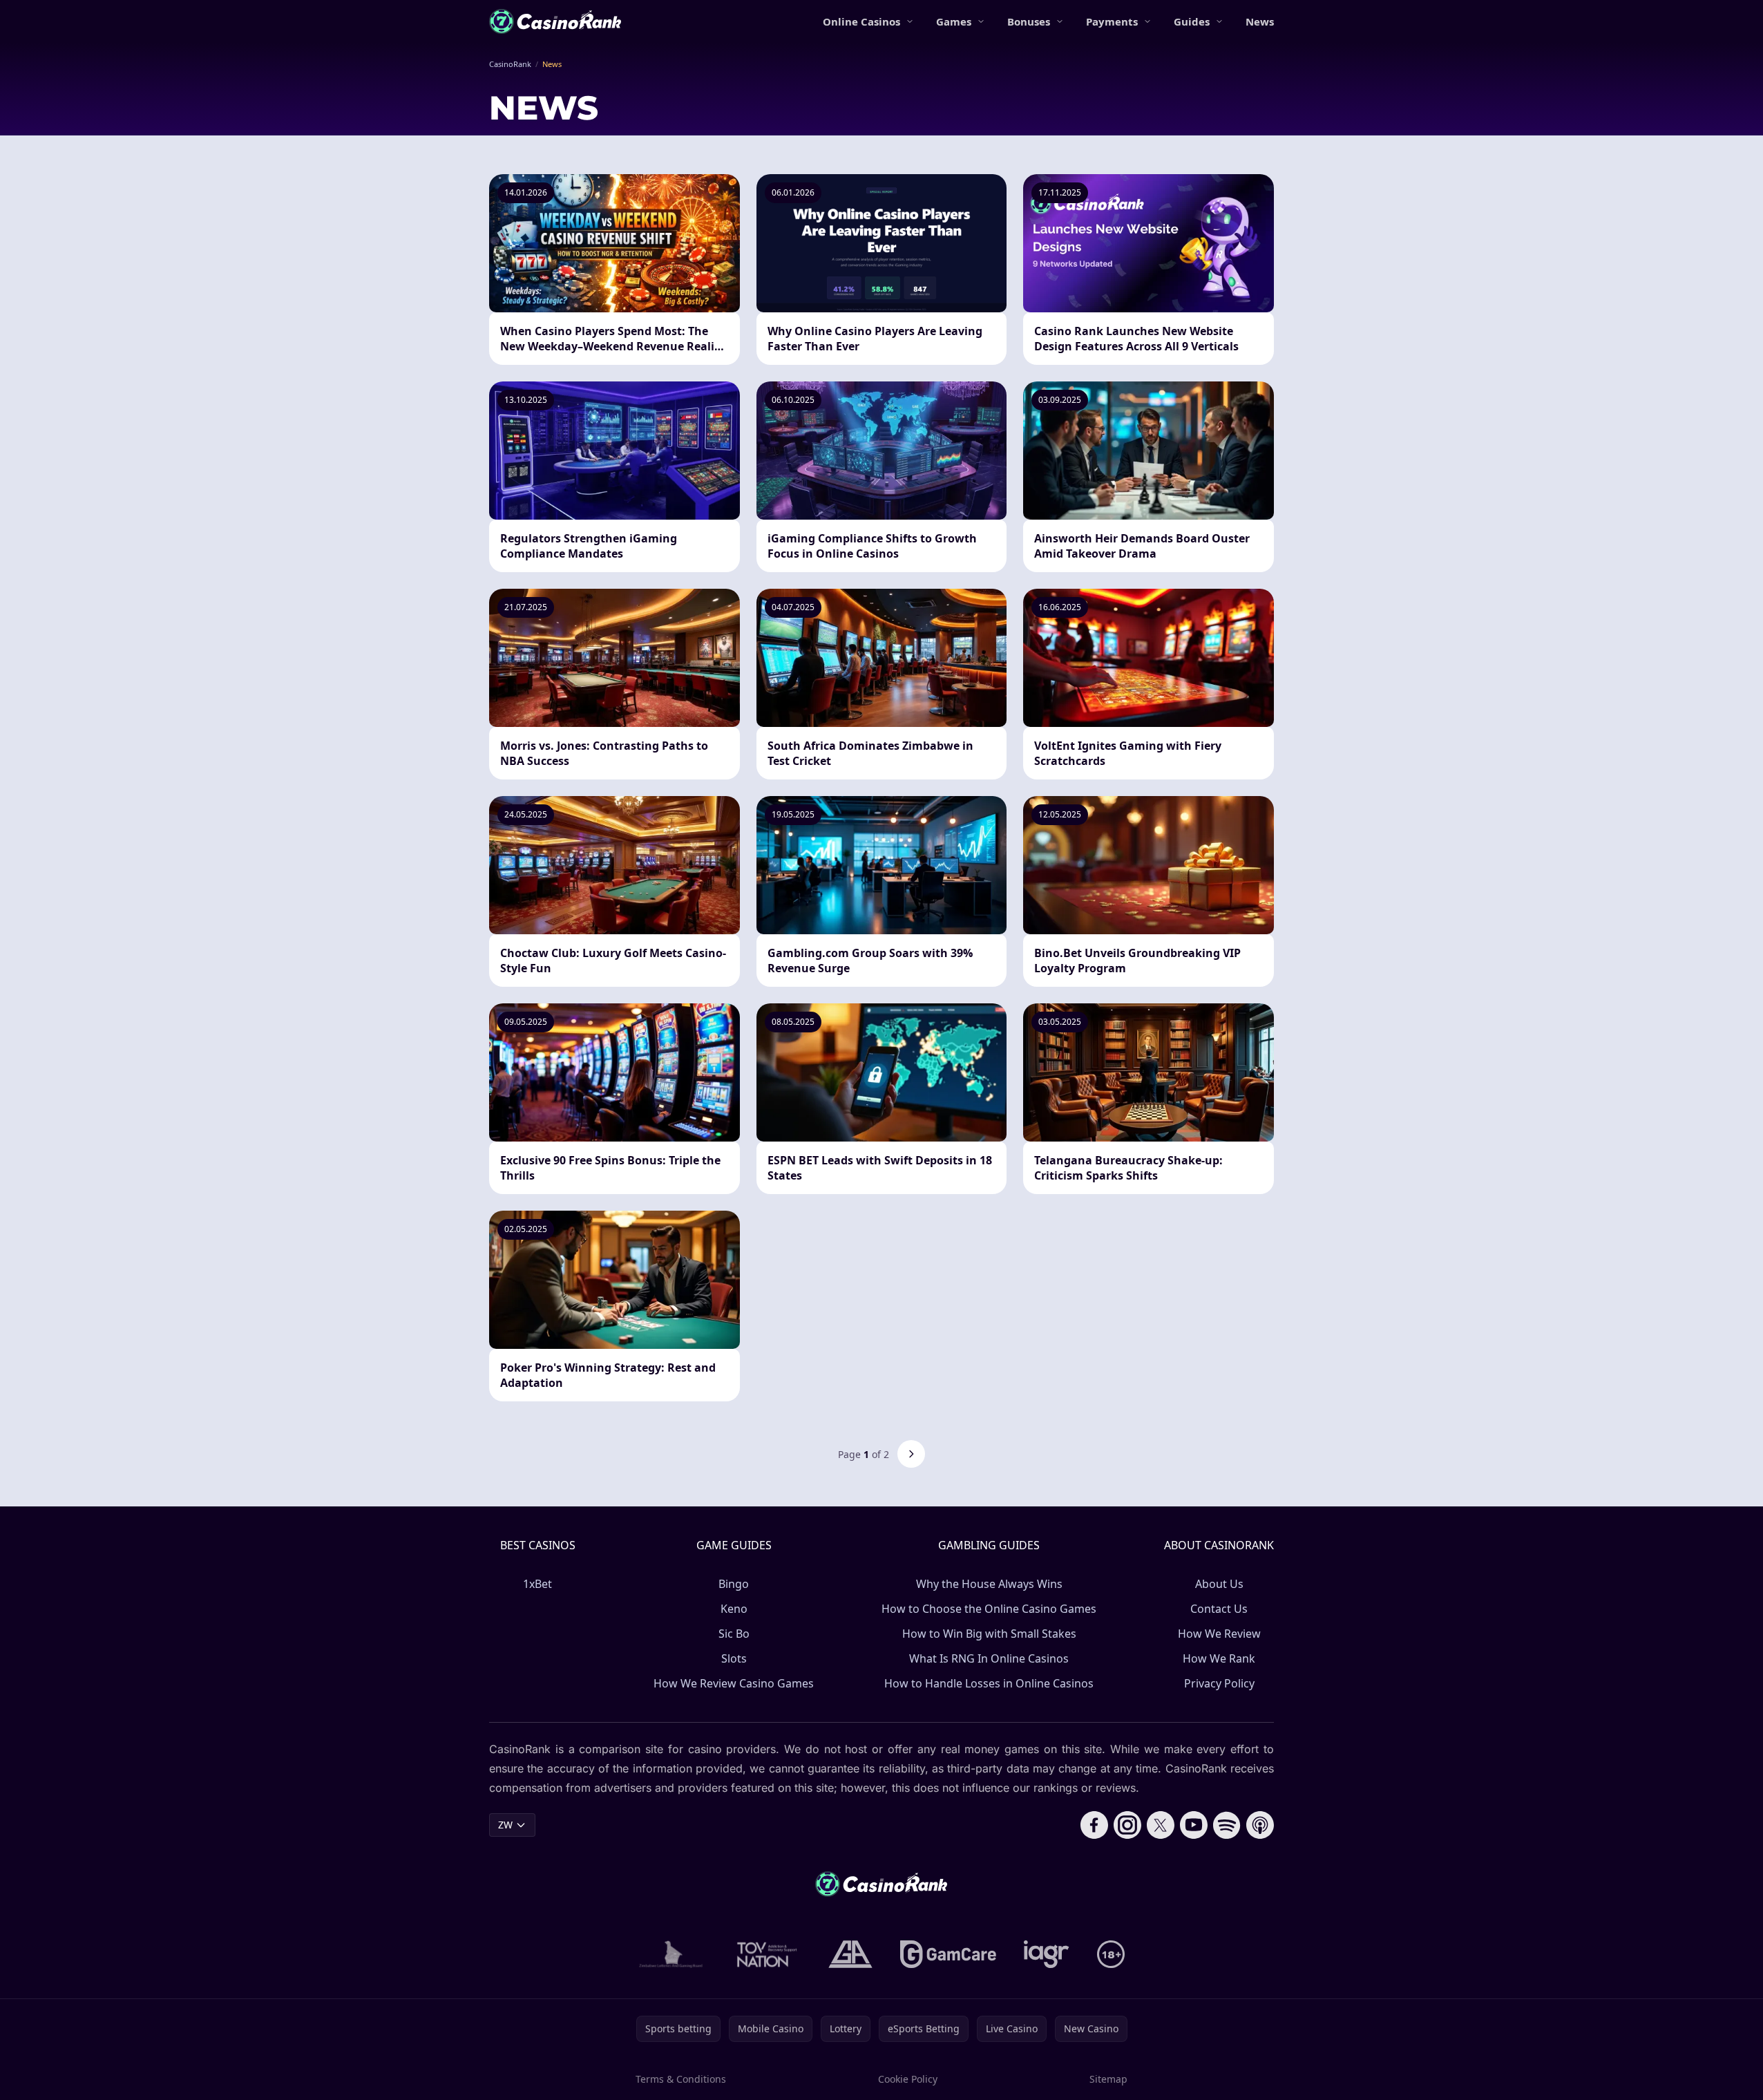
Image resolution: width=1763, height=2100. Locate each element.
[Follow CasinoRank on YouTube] (1194, 1825)
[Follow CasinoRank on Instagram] (1127, 1825)
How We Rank (1219, 1658)
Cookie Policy (908, 2079)
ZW (505, 1825)
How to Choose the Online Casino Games (989, 1609)
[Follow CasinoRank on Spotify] (1227, 1825)
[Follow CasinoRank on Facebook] (1094, 1825)
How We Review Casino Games (734, 1683)
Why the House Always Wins (989, 1584)
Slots (734, 1658)
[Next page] (911, 1454)
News (1260, 21)
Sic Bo (734, 1634)
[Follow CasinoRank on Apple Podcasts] (1260, 1825)
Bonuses (1029, 21)
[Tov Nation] (766, 1954)
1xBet (537, 1584)
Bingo (734, 1584)
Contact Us (1219, 1609)
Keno (734, 1609)
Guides (1192, 21)
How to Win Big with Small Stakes (989, 1634)
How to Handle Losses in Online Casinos (989, 1683)
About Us (1219, 1584)
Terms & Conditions (681, 2079)
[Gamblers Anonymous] (850, 1954)
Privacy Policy (1219, 1683)
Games (954, 21)
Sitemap (1108, 2079)
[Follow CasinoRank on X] (1161, 1825)
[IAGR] (1047, 1954)
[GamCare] (948, 1954)
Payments (1112, 21)
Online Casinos (861, 21)
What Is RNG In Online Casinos (989, 1658)
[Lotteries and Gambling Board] (671, 1954)
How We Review (1219, 1634)
